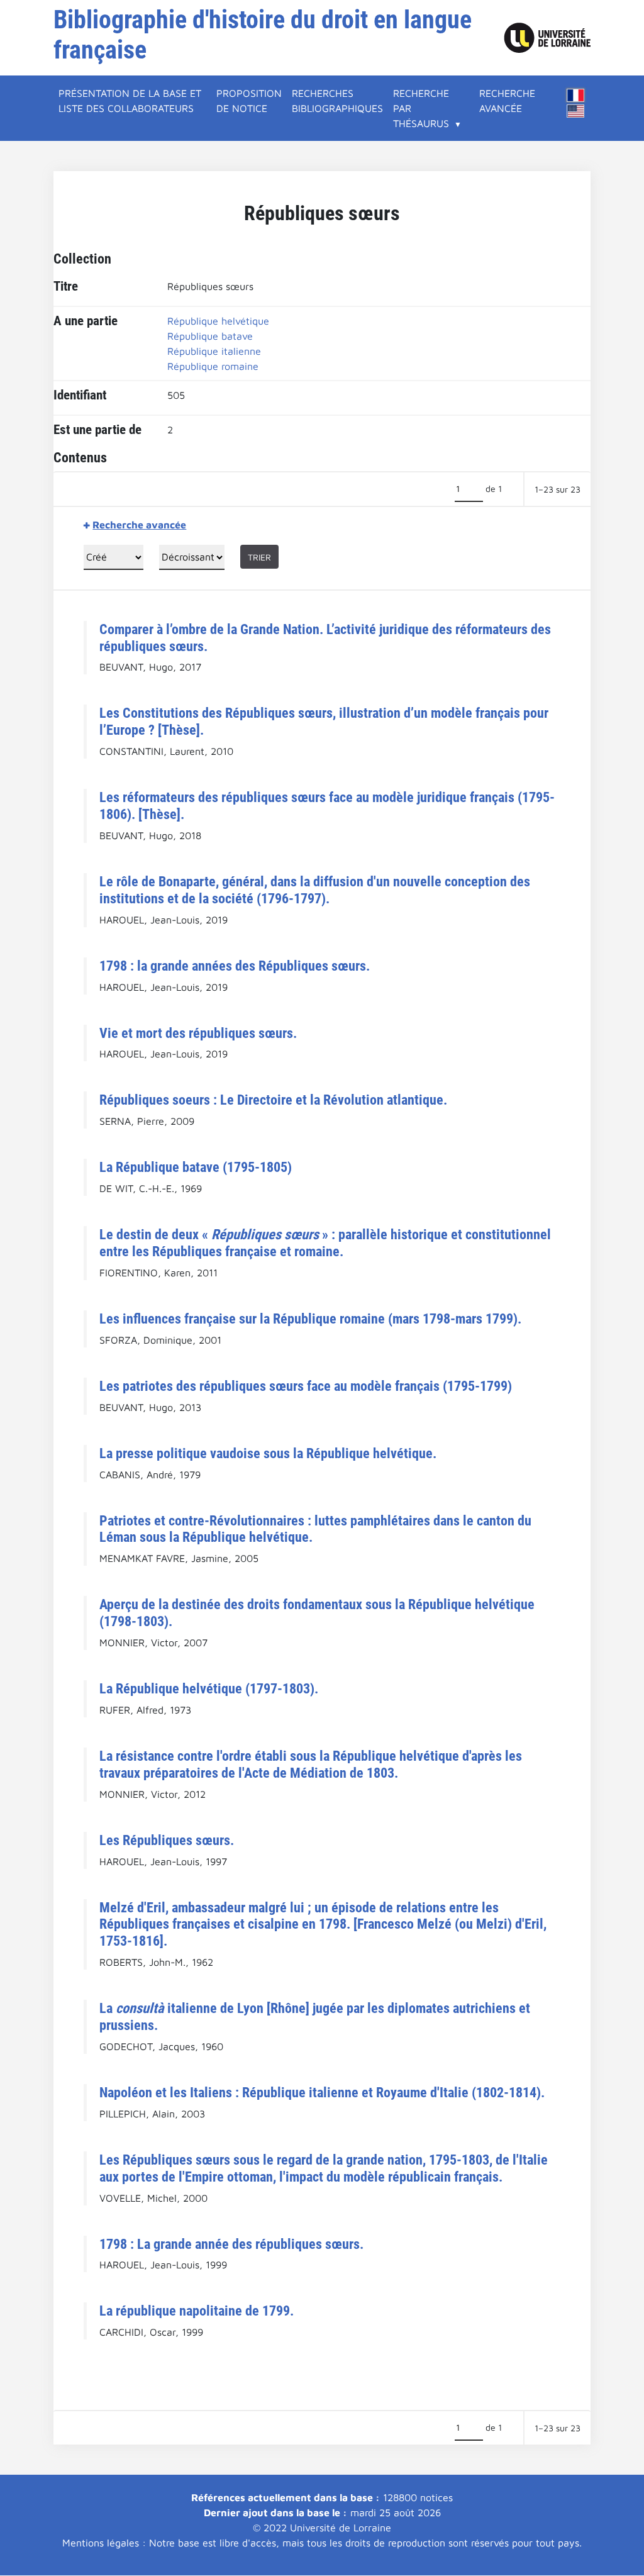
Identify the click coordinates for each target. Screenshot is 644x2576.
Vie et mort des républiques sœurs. (198, 1033)
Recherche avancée (507, 101)
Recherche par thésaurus (421, 108)
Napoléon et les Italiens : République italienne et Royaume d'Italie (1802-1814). (322, 2092)
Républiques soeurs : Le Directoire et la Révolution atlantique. (273, 1100)
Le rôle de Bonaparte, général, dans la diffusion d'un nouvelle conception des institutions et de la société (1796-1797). (315, 890)
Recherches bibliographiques (337, 101)
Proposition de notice (249, 101)
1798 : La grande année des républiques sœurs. (231, 2244)
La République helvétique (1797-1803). (209, 1688)
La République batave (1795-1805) (196, 1167)
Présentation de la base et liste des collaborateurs (130, 101)
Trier (259, 557)
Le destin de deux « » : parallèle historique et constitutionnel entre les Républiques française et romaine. (325, 1243)
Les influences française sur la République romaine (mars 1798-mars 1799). (310, 1319)
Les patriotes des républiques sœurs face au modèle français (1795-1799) (306, 1386)
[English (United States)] (575, 111)
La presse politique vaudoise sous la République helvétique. (268, 1453)
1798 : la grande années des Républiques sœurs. (235, 966)
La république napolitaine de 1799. (197, 2311)
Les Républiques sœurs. (167, 1840)
